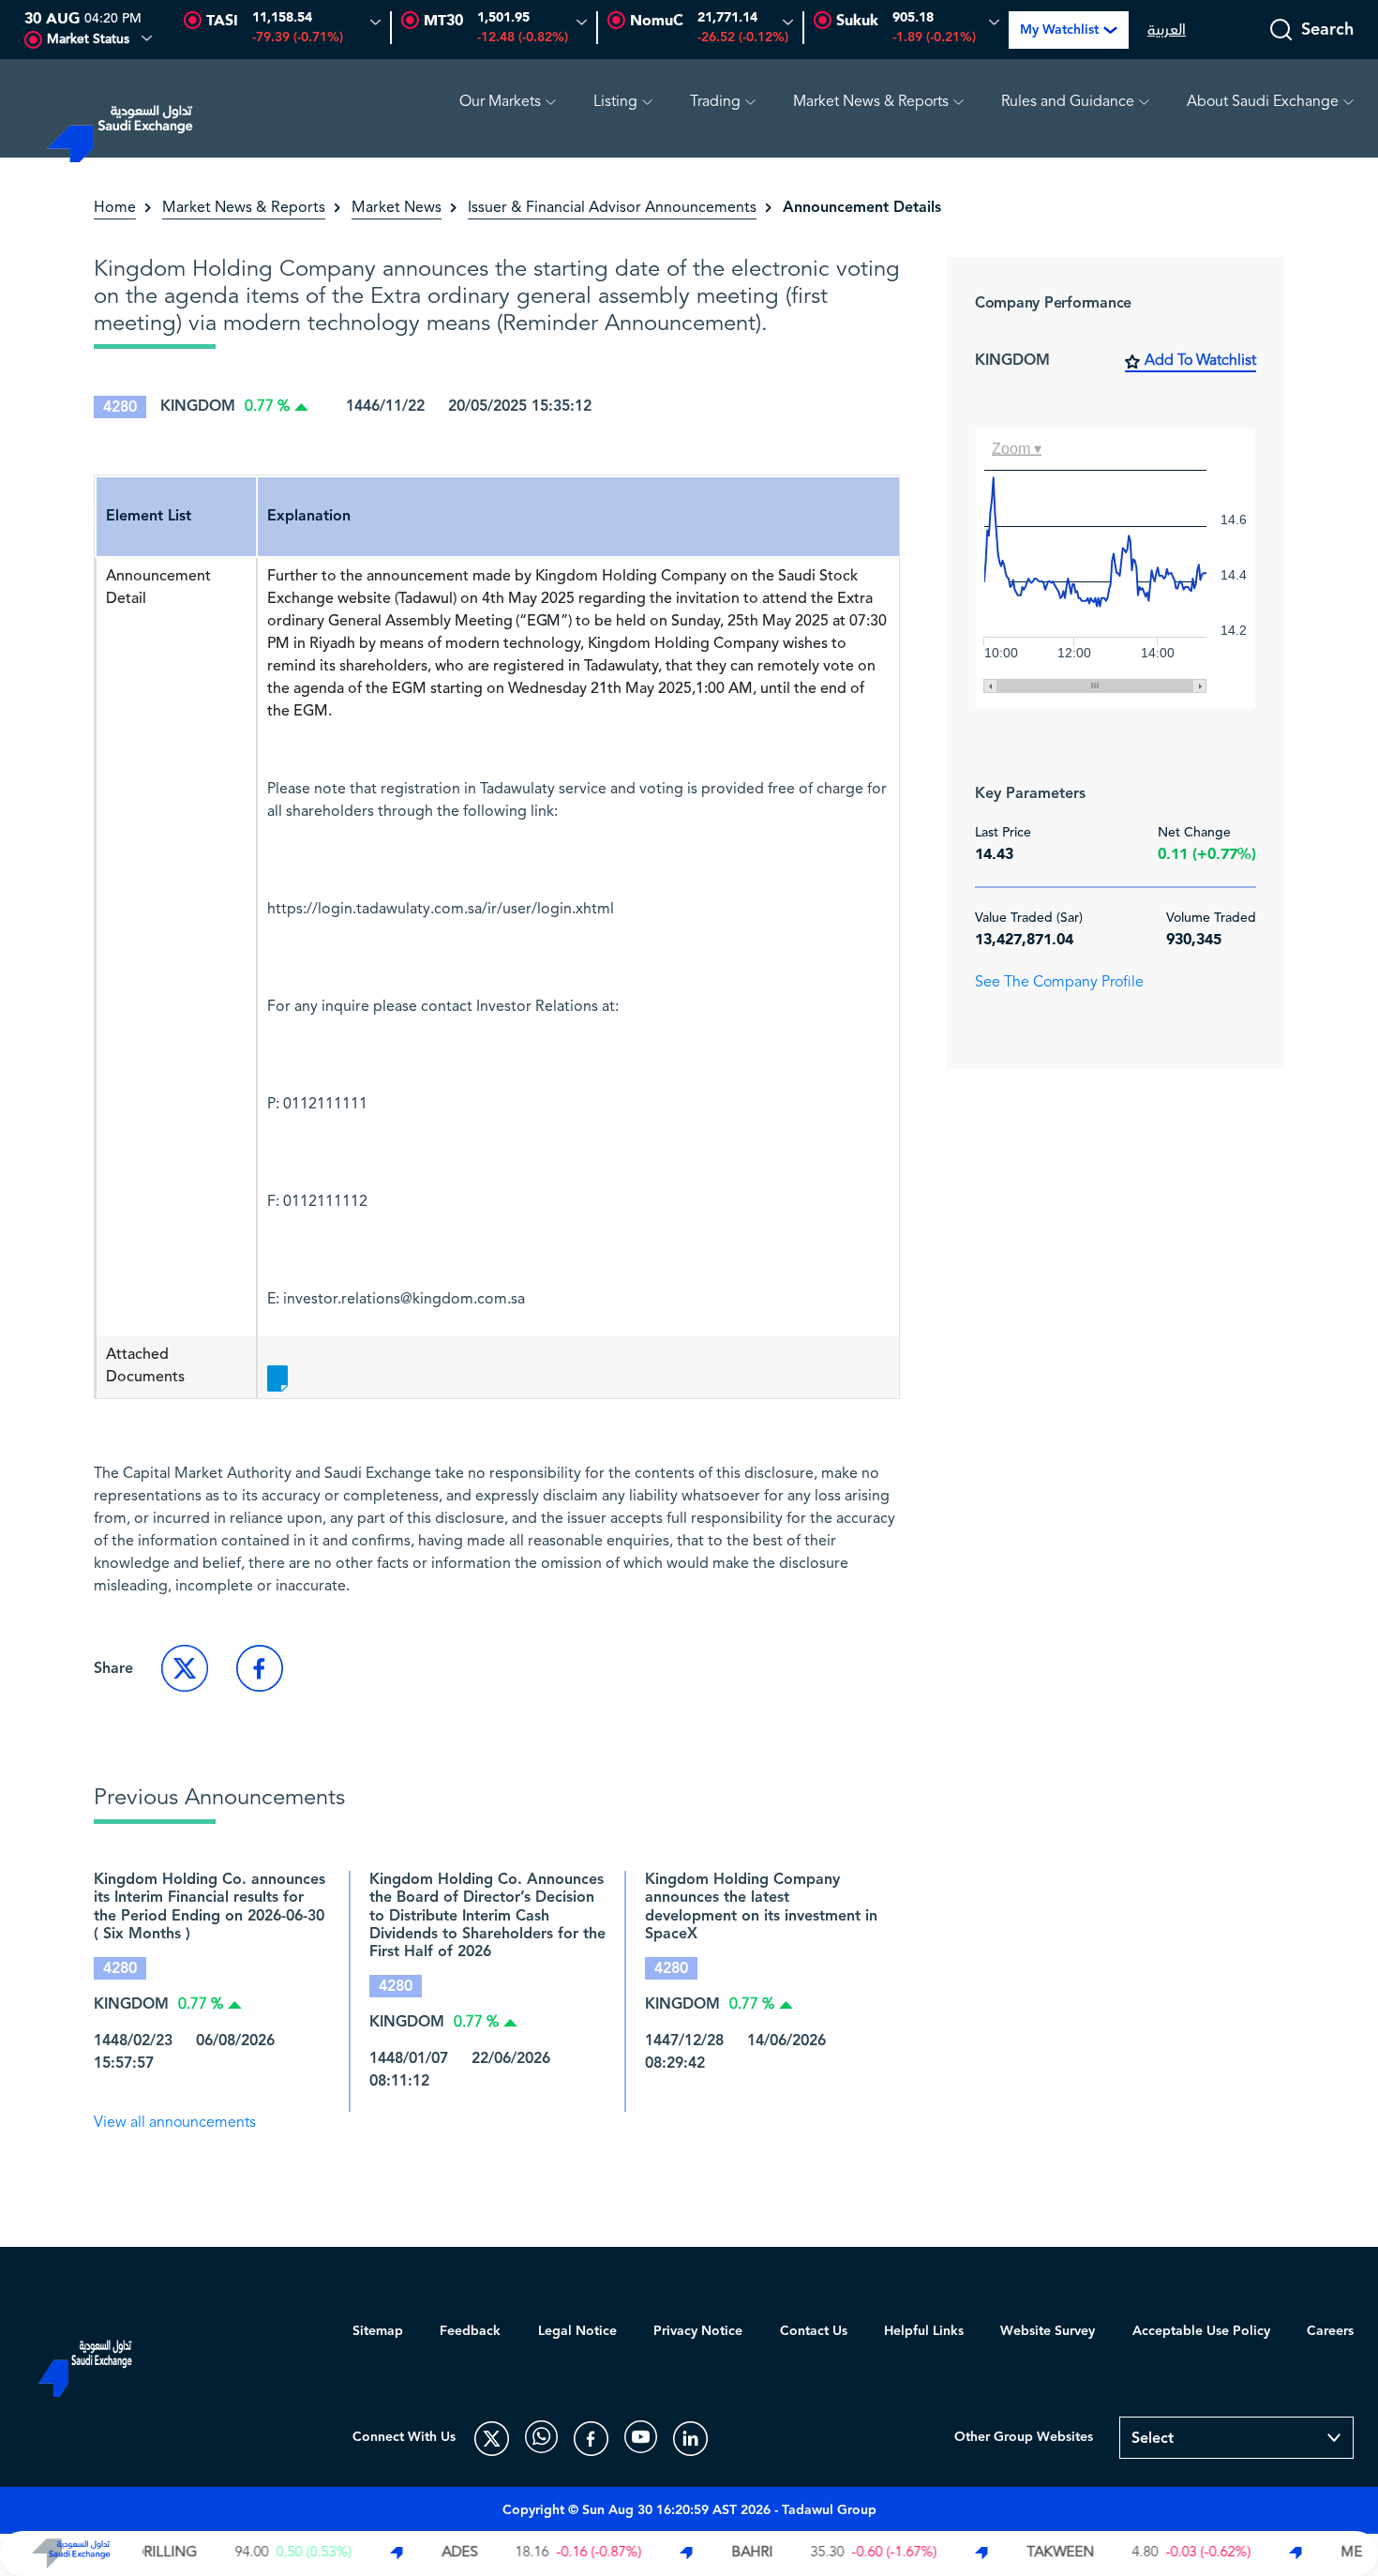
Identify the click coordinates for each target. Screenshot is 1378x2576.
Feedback (470, 2331)
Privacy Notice (698, 2331)
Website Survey (1048, 2331)
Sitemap (378, 2331)
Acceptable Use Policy (1201, 2331)
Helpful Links (924, 2331)
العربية (1167, 30)
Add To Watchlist (1200, 361)
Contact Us (814, 2331)
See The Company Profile (1059, 983)
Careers (1330, 2331)
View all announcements (175, 2123)
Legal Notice (577, 2331)
